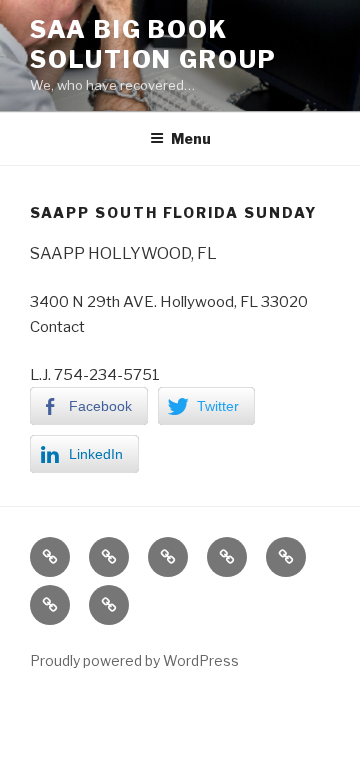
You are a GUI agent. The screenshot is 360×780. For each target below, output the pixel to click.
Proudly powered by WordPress (134, 660)
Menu (191, 138)
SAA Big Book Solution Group (153, 44)
